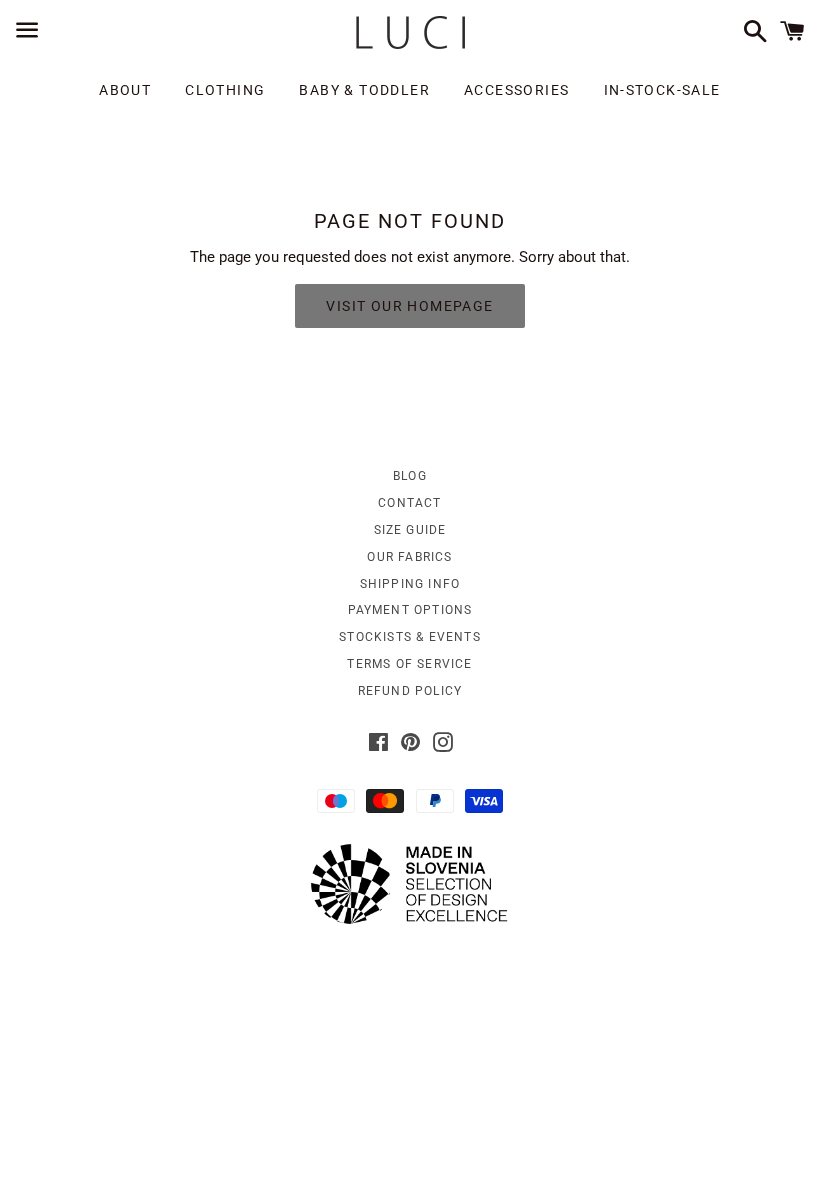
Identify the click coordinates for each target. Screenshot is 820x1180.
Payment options (410, 610)
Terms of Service (409, 664)
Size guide (410, 530)
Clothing (225, 90)
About (125, 90)
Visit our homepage (409, 306)
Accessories (516, 90)
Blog (410, 476)
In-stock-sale (662, 90)
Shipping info (410, 584)
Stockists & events (410, 637)
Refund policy (410, 691)
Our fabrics (409, 557)
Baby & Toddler (364, 90)
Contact (409, 503)
